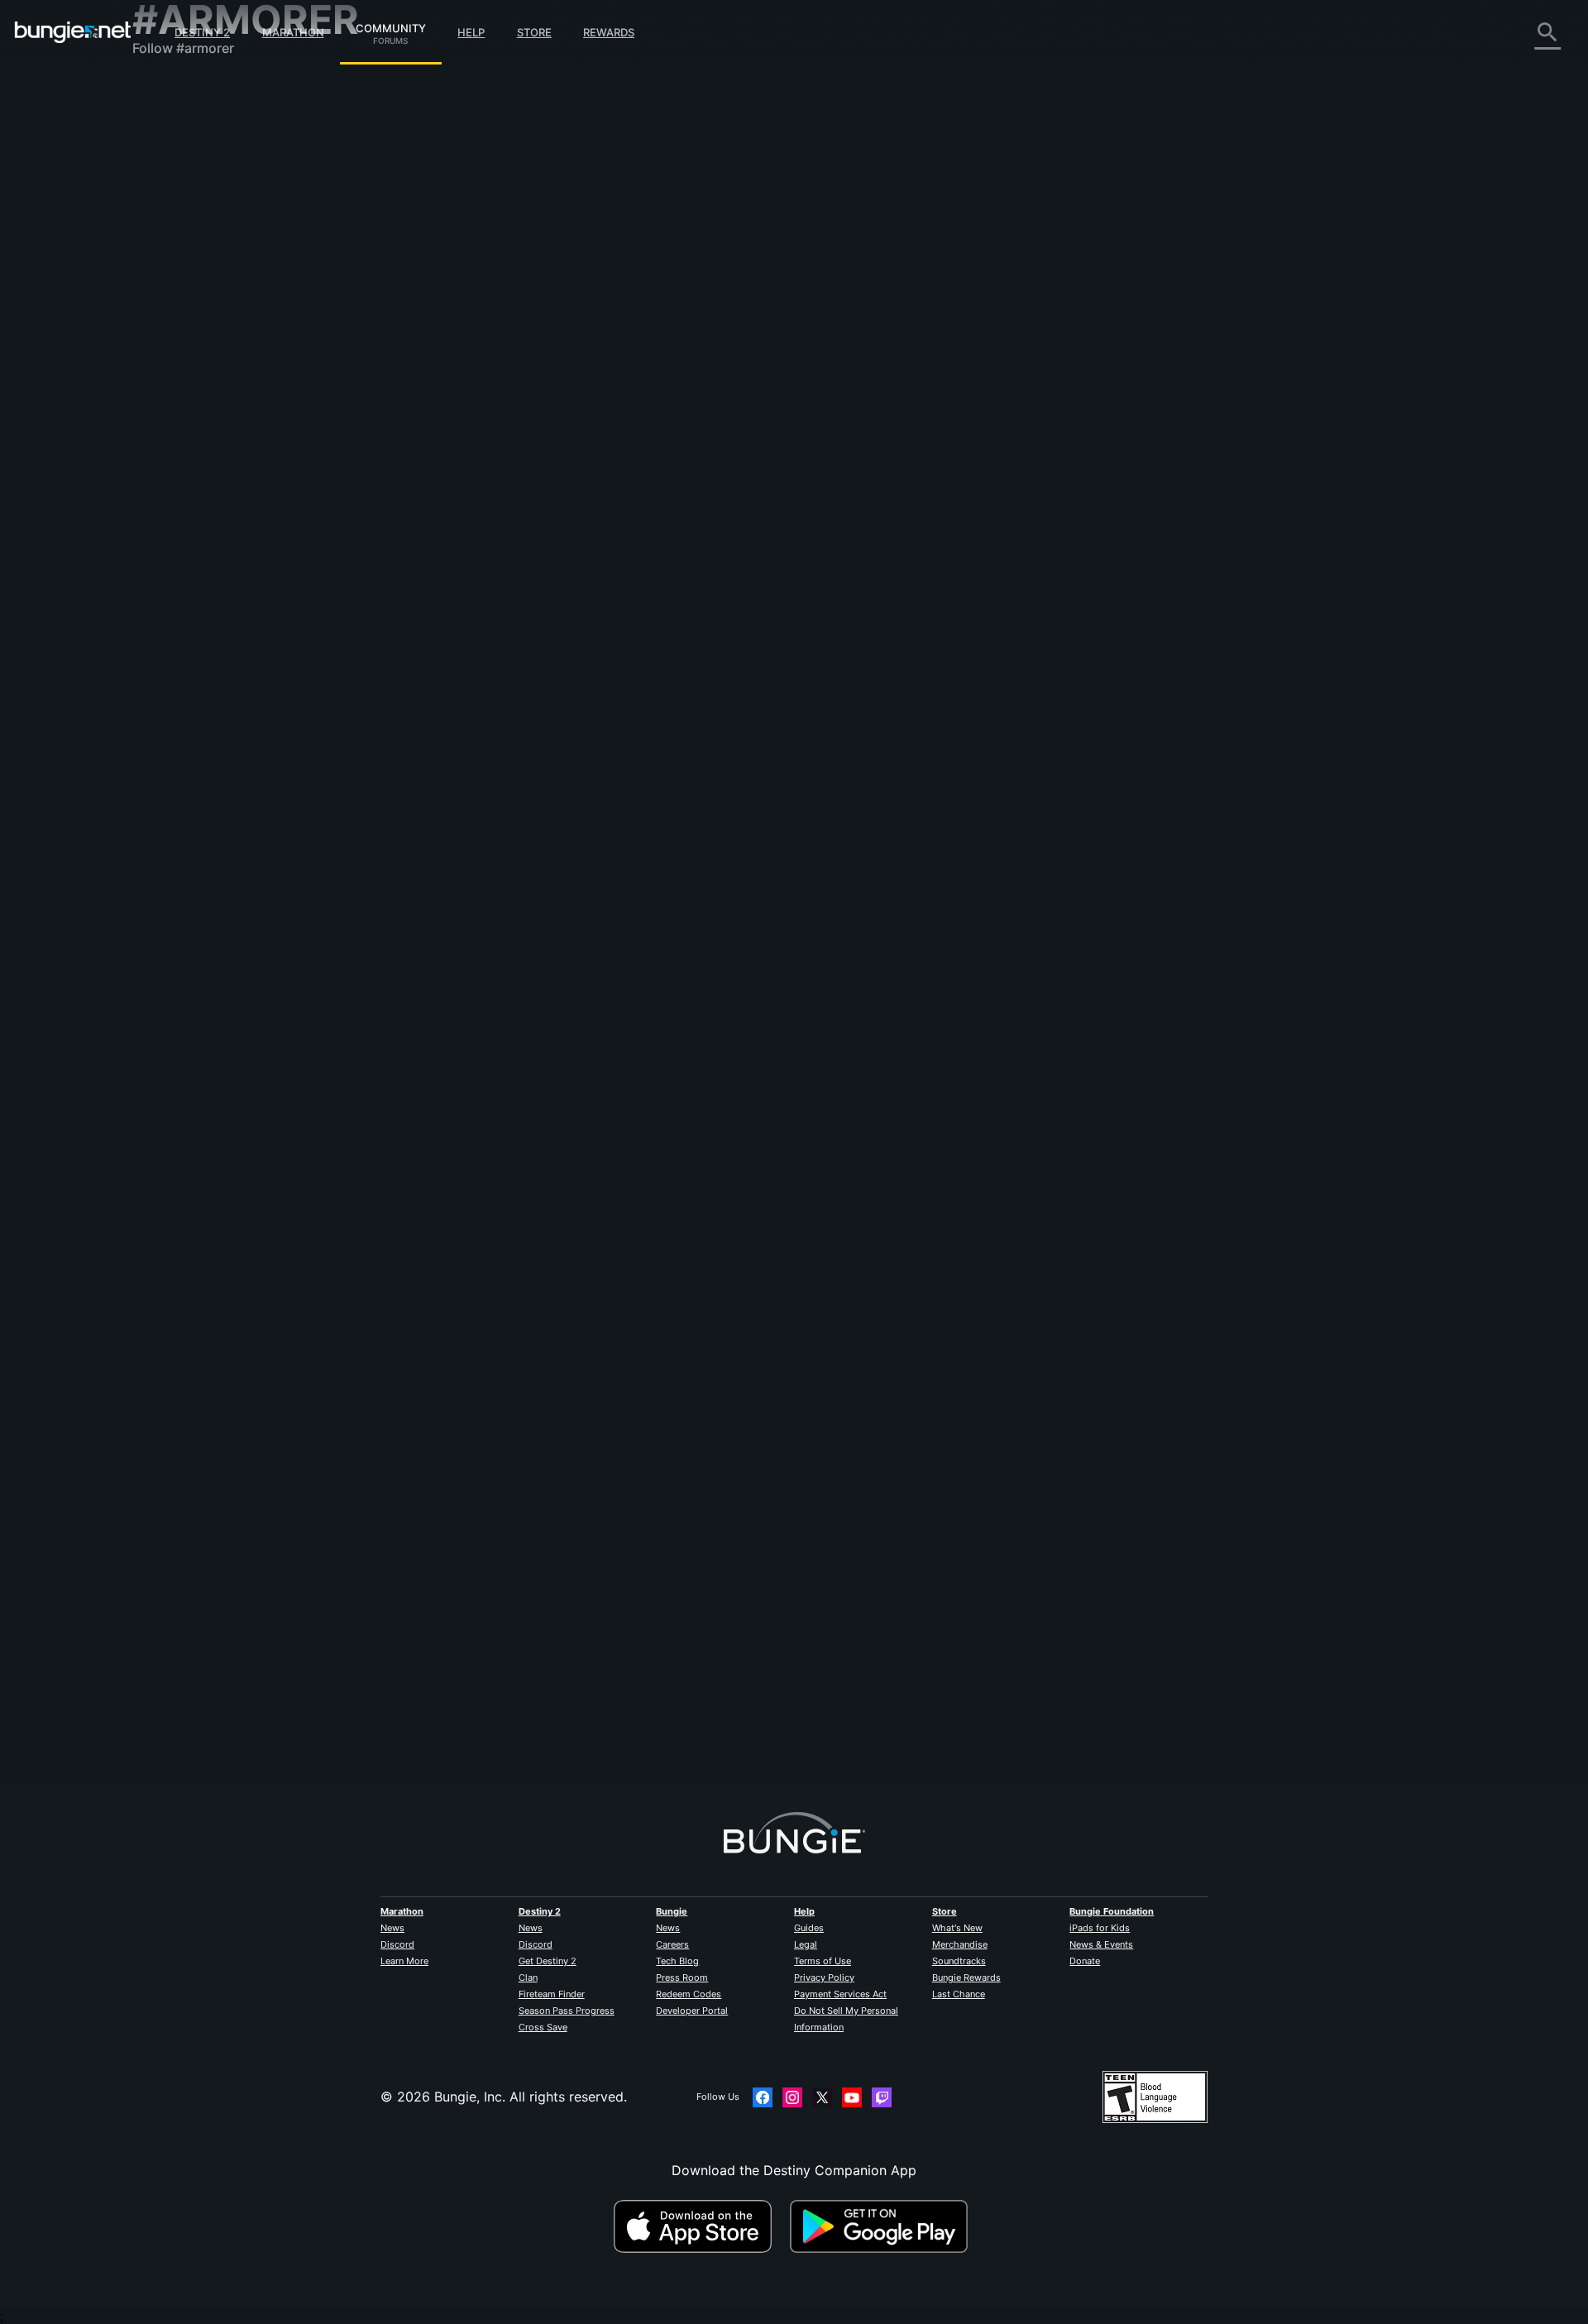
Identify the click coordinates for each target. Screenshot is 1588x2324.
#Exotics (993, 1277)
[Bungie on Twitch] (882, 2097)
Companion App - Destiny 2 (232, 389)
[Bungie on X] (822, 2097)
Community (391, 26)
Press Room (682, 1977)
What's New (957, 1928)
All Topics (175, 91)
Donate (1085, 1961)
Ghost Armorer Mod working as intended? (601, 1461)
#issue (924, 1092)
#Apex (893, 864)
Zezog (490, 509)
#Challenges (941, 864)
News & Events (1101, 1944)
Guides (809, 1928)
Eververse (175, 240)
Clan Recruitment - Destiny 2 (234, 405)
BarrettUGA (506, 694)
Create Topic (514, 218)
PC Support (181, 339)
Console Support (197, 356)
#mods (801, 308)
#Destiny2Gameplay (934, 1647)
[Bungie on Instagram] (792, 2097)
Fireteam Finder (552, 1994)
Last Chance (959, 1994)
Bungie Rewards (966, 1977)
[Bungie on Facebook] (763, 2097)
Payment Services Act (840, 1994)
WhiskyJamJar (727, 1335)
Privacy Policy (824, 1977)
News (392, 1928)
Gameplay (175, 174)
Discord (397, 1944)
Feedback (174, 124)
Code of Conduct (189, 493)
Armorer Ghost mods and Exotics (574, 1646)
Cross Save (543, 2027)
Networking (180, 223)
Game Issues (183, 256)
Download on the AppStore (700, 2226)
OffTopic (171, 438)
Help (471, 32)
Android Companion (207, 323)
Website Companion (207, 289)
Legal (806, 1944)
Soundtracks (959, 1961)
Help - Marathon (195, 455)
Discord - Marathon (205, 471)
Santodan (500, 1107)
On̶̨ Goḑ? (497, 1662)
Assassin (713, 552)
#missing (775, 494)
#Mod (865, 494)
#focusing (957, 1462)
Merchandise (960, 1944)
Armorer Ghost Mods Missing (561, 492)
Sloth (486, 323)
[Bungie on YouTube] (852, 2097)
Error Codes (182, 207)
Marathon (293, 32)
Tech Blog (677, 1961)
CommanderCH (732, 1705)
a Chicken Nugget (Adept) (769, 1520)
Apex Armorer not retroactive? (566, 863)
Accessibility (183, 273)
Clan (528, 1977)
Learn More (404, 1961)
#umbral (1004, 1462)
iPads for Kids (1100, 1928)
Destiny (73, 32)
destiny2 (783, 679)
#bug (735, 494)
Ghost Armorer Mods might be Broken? (593, 307)
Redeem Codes (689, 1994)
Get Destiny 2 (548, 1961)
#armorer (899, 308)
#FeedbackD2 (842, 864)
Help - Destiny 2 (195, 190)
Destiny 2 (202, 32)
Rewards (609, 32)
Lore (158, 157)
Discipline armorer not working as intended (605, 1090)
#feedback (733, 864)
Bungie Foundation (1112, 1911)
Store (534, 32)
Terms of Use (823, 1961)
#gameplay (795, 1092)
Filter (577, 218)
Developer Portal (692, 2011)
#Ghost (762, 308)
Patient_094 (507, 1292)
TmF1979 (710, 1150)
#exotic (818, 1647)
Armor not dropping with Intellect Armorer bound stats (641, 1275)
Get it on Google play (882, 2226)
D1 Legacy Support (204, 372)
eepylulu (496, 1477)
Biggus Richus (513, 879)
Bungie (672, 1911)
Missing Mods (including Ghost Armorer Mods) (616, 677)
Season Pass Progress (567, 2011)
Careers (672, 1944)
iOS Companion (193, 306)
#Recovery (848, 308)
